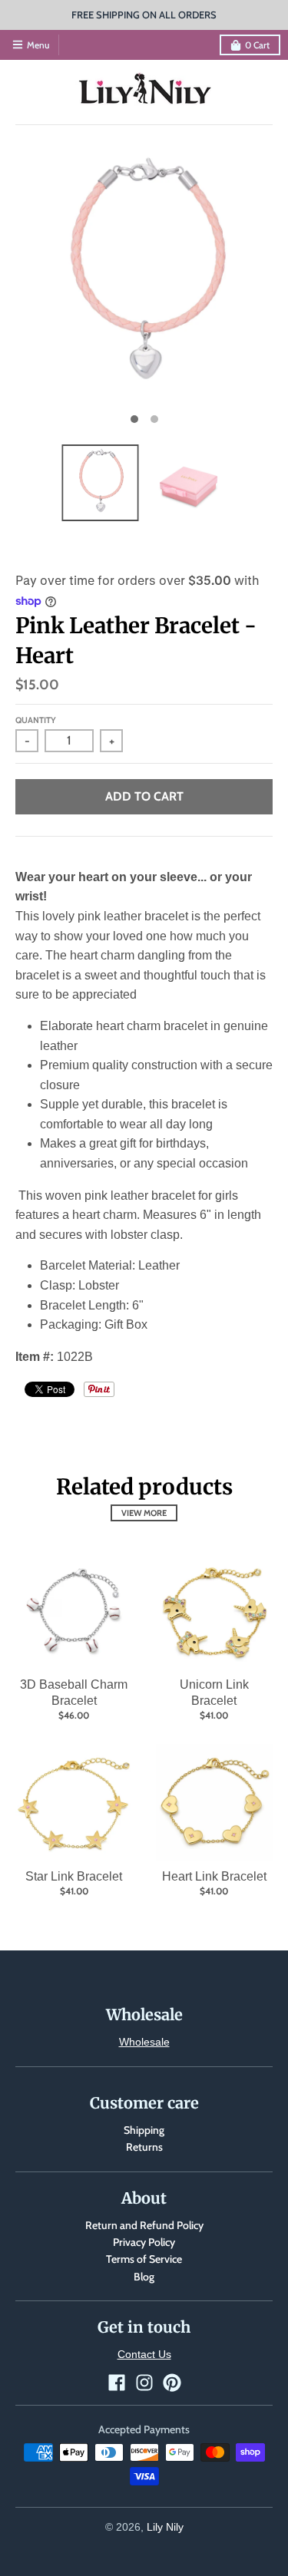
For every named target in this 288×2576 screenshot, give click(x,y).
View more (144, 1513)
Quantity (36, 720)
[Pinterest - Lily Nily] (172, 2383)
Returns (144, 2147)
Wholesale (144, 2042)
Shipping (144, 2130)
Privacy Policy (144, 2242)
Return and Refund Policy (144, 2225)
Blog (144, 2277)
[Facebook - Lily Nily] (117, 2383)
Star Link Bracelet (74, 1876)
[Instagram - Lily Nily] (144, 2383)
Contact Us (144, 2354)
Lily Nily (165, 2527)
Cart (257, 45)
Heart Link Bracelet (214, 1876)
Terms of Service (144, 2259)
